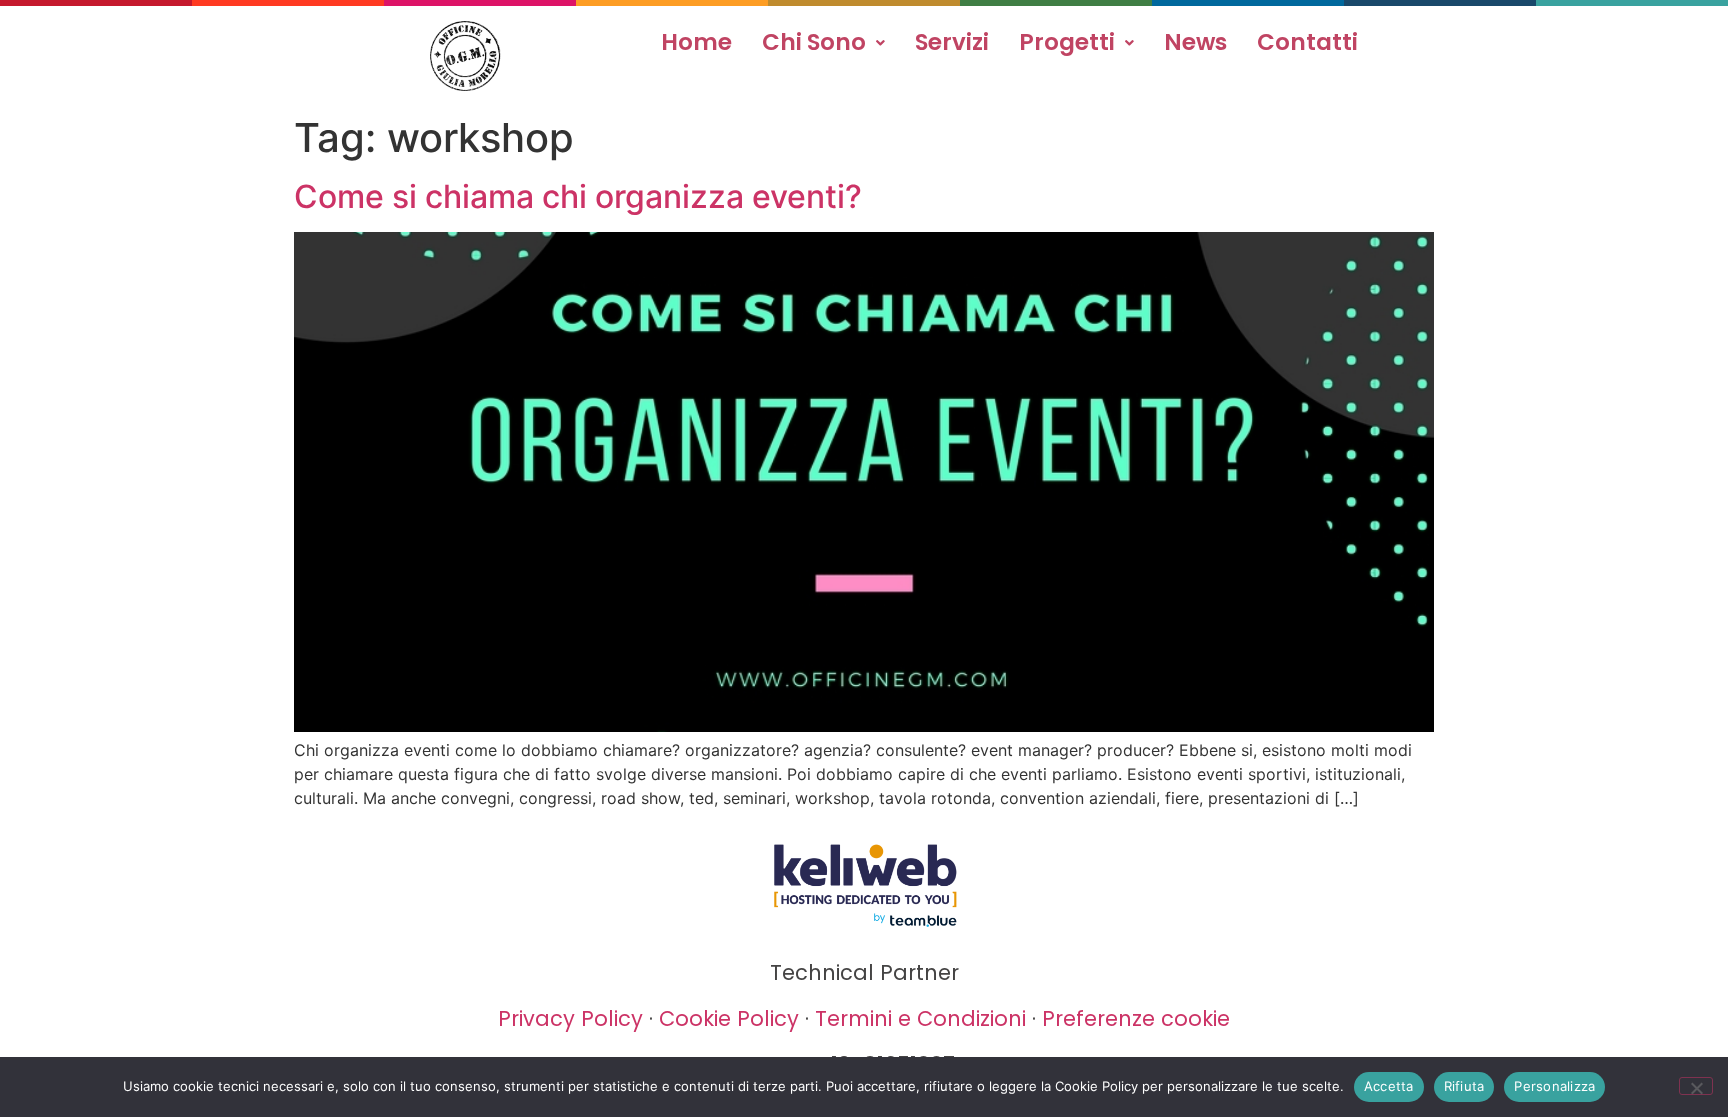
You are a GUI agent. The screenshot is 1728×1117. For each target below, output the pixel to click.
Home (696, 42)
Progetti (1067, 42)
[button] (823, 42)
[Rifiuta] (1696, 1086)
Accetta (1389, 1086)
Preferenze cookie (1136, 1018)
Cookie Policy (729, 1018)
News (1195, 42)
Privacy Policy (570, 1018)
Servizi (952, 42)
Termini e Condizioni (920, 1018)
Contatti (1307, 42)
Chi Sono (814, 42)
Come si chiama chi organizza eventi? (578, 196)
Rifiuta (1464, 1086)
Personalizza (1554, 1086)
